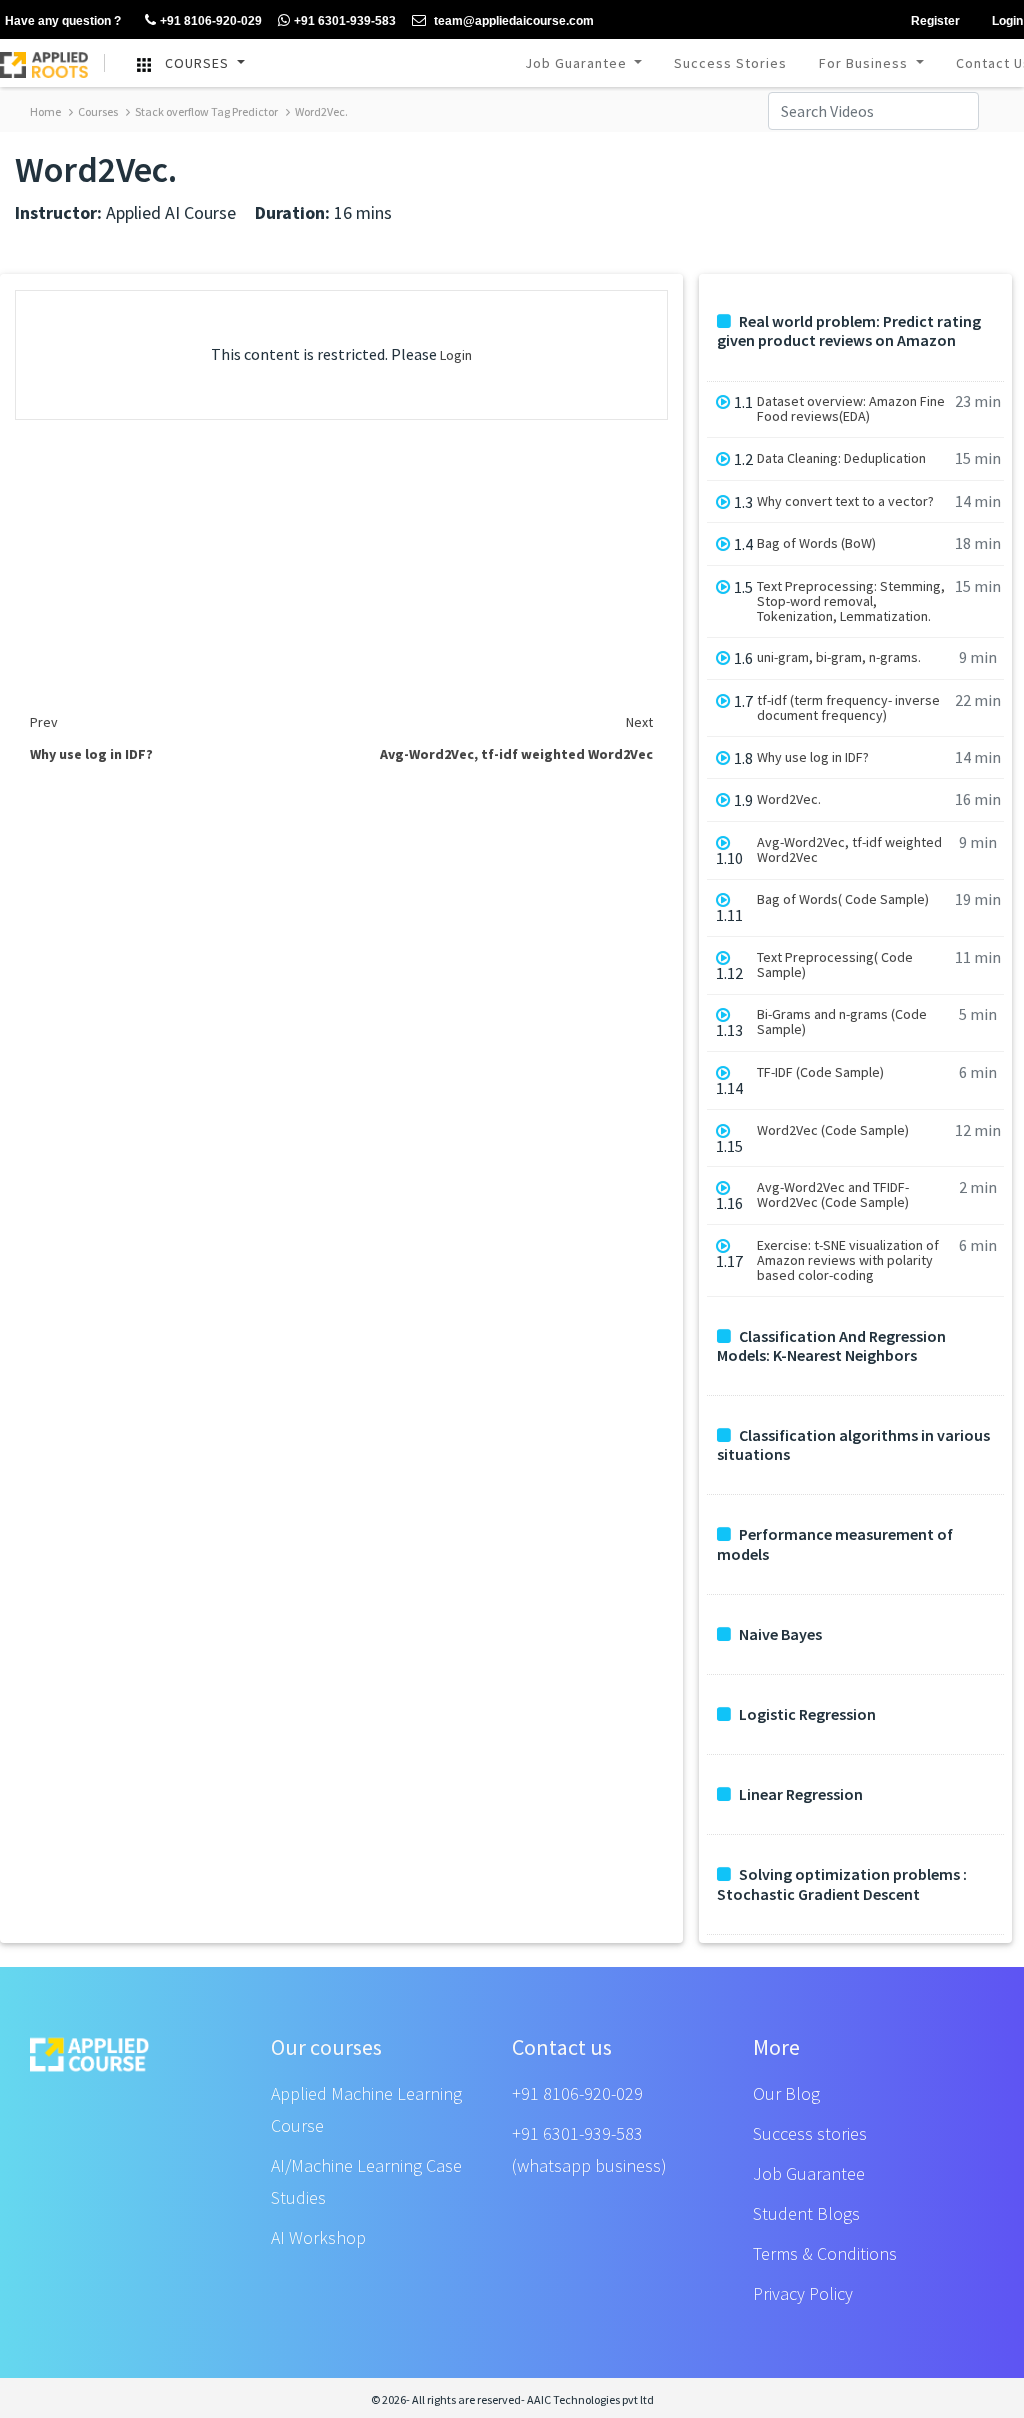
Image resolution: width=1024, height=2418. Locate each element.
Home (45, 111)
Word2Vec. (320, 111)
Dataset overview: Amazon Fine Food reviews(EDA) (851, 409)
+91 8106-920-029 (577, 2093)
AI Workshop (318, 2237)
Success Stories (730, 63)
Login (456, 355)
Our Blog (786, 2093)
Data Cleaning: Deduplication (841, 458)
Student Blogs (806, 2213)
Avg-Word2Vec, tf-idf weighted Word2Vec (849, 850)
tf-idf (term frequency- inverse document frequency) (848, 708)
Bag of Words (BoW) (816, 543)
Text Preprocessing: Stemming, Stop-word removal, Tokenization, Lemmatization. (851, 601)
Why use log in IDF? (813, 757)
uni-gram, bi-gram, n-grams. (839, 657)
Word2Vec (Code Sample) (833, 1130)
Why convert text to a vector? (845, 501)
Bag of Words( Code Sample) (843, 899)
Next (639, 722)
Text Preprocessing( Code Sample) (835, 965)
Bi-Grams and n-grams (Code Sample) (842, 1022)
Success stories (810, 2133)
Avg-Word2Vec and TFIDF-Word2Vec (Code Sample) (833, 1195)
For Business (865, 63)
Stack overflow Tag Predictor (205, 111)
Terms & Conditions (825, 2253)
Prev (44, 722)
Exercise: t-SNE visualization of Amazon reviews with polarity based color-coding (848, 1260)
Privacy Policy (803, 2293)
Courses (97, 111)
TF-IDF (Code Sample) (820, 1072)
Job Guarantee (578, 63)
